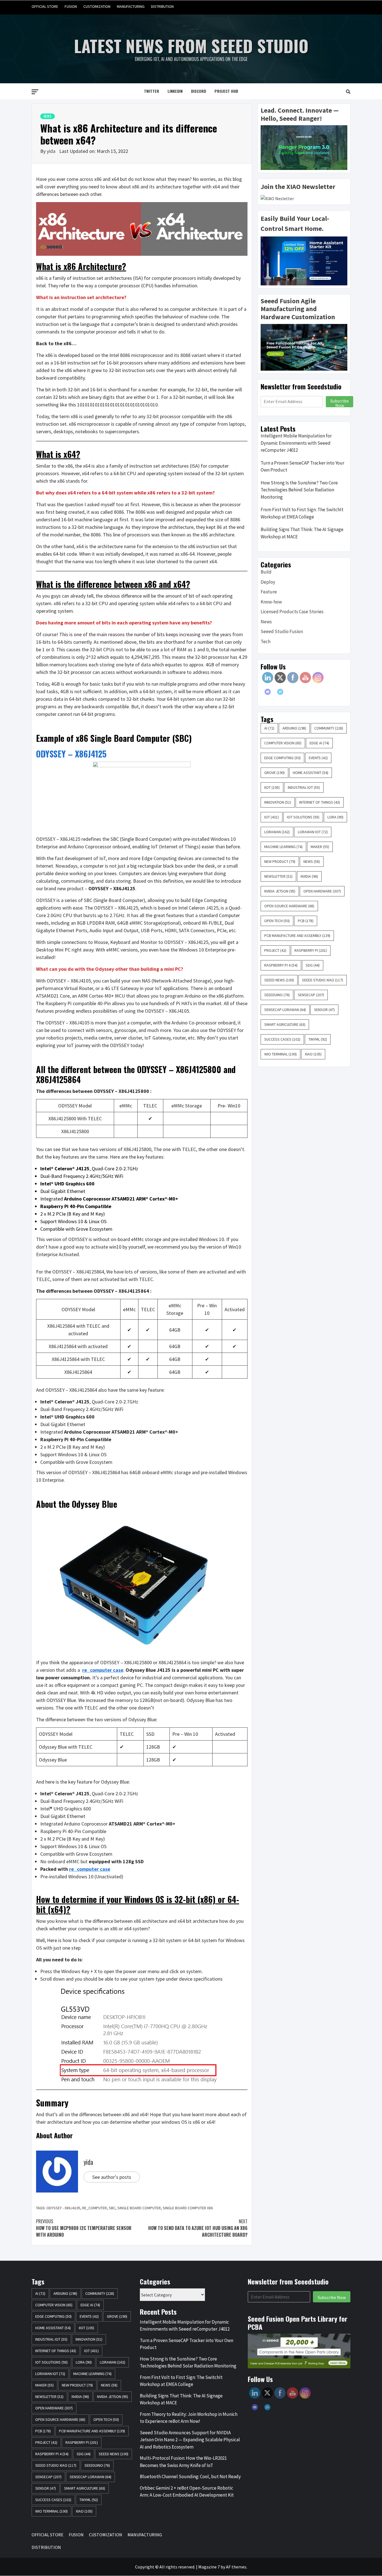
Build (266, 572)
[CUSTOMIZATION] (324, 7)
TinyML (318, 1039)
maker (320, 847)
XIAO (313, 1054)
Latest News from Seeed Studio (191, 45)
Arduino (294, 728)
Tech (266, 641)
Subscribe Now (339, 402)
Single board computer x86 (188, 2208)
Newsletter (278, 876)
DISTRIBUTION (162, 6)
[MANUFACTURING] (335, 7)
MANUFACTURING (131, 6)
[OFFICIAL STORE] (303, 7)
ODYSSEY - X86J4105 (63, 2208)
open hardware (322, 891)
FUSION (71, 6)
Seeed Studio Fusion (282, 631)
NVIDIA (309, 876)
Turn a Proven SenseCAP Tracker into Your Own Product (302, 467)
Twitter (152, 91)
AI (269, 728)
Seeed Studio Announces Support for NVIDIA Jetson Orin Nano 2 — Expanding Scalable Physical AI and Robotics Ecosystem (190, 2440)
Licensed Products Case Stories (292, 612)
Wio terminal (280, 1054)
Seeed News (279, 980)
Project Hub (226, 91)
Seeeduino (277, 995)
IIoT (272, 787)
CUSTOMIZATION (97, 6)
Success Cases (282, 1039)
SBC (112, 2208)
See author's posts (112, 2177)
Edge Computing (282, 758)
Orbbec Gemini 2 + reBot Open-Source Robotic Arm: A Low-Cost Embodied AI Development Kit (187, 2492)
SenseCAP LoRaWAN (285, 1010)
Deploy (268, 582)
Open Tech (277, 921)
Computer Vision (283, 743)
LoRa (335, 817)
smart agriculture (285, 1024)
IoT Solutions (303, 817)
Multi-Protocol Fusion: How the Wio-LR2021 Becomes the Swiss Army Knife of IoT (183, 2462)
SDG (313, 965)
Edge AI (319, 743)
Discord (199, 91)
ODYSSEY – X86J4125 (71, 754)
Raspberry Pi (311, 950)
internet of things (320, 802)
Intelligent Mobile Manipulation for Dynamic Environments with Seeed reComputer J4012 (296, 443)
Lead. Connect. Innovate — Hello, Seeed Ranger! (300, 114)
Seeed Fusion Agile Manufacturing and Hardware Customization (298, 309)
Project (275, 950)
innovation (278, 802)
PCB (306, 921)
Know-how (271, 602)
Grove (274, 773)
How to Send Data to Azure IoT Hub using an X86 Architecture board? (198, 2228)
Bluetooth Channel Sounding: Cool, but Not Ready (190, 2476)
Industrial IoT (304, 787)
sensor (324, 1010)
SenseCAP (311, 995)
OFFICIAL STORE (45, 6)
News (48, 116)
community (329, 728)
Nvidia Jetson (280, 891)
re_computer (95, 2208)
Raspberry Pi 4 (281, 965)
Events (318, 758)
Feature (269, 592)
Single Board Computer (139, 2208)
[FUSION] (314, 7)
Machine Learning (283, 847)
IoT (272, 817)
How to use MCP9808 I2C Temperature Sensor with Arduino (84, 2228)
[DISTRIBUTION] (346, 7)
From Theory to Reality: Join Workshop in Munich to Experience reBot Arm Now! (189, 2418)
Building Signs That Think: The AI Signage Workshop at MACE (302, 533)
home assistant (311, 773)
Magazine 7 (209, 2567)
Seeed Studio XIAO (323, 980)
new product (280, 861)
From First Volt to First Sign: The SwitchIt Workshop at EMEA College (302, 513)
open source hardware (289, 906)
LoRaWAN (277, 832)
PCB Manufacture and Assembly (297, 936)
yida (52, 151)
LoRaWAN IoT (313, 832)
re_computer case (103, 1670)
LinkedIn (175, 91)
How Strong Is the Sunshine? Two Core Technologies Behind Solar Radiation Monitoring (299, 490)
